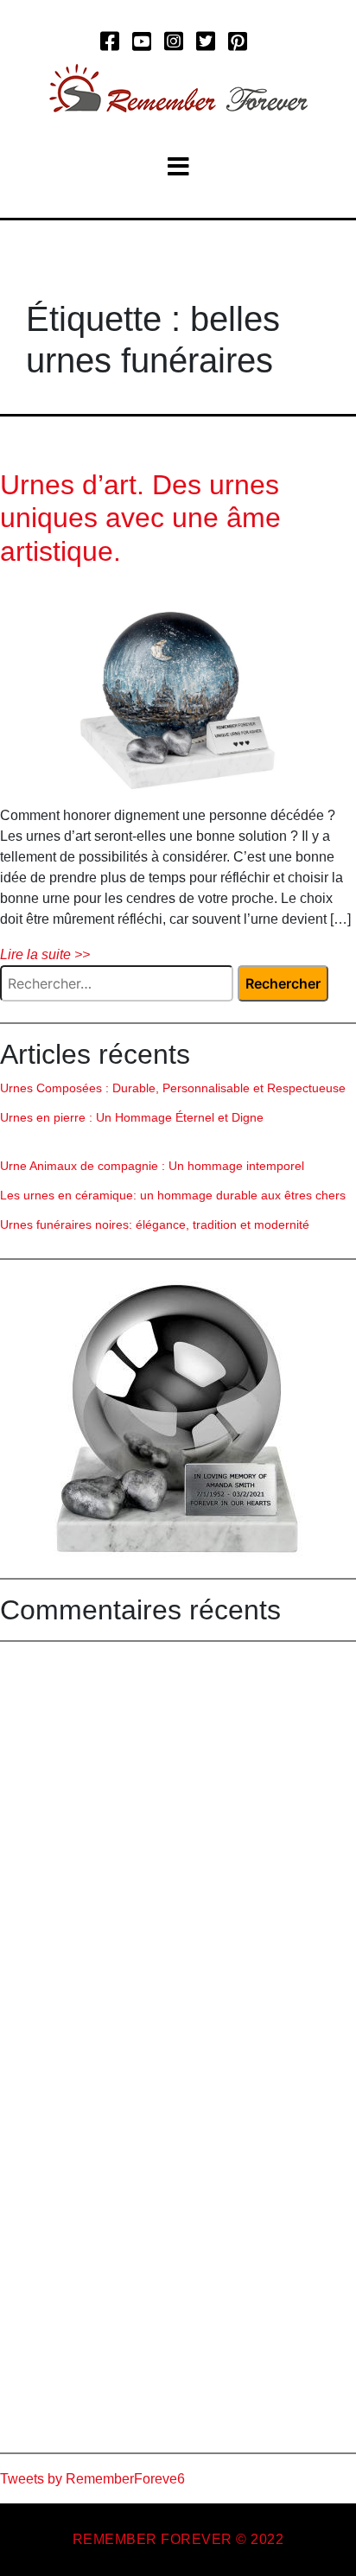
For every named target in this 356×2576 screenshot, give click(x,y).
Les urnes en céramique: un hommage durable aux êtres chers (173, 1195)
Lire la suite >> (45, 954)
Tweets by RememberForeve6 (92, 2479)
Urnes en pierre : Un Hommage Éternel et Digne (132, 1117)
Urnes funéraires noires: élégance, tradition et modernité (155, 1224)
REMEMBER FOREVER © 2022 (178, 2539)
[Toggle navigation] (178, 167)
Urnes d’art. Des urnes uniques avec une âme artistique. (140, 518)
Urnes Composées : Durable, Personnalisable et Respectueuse (173, 1088)
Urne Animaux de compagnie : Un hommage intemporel (152, 1166)
